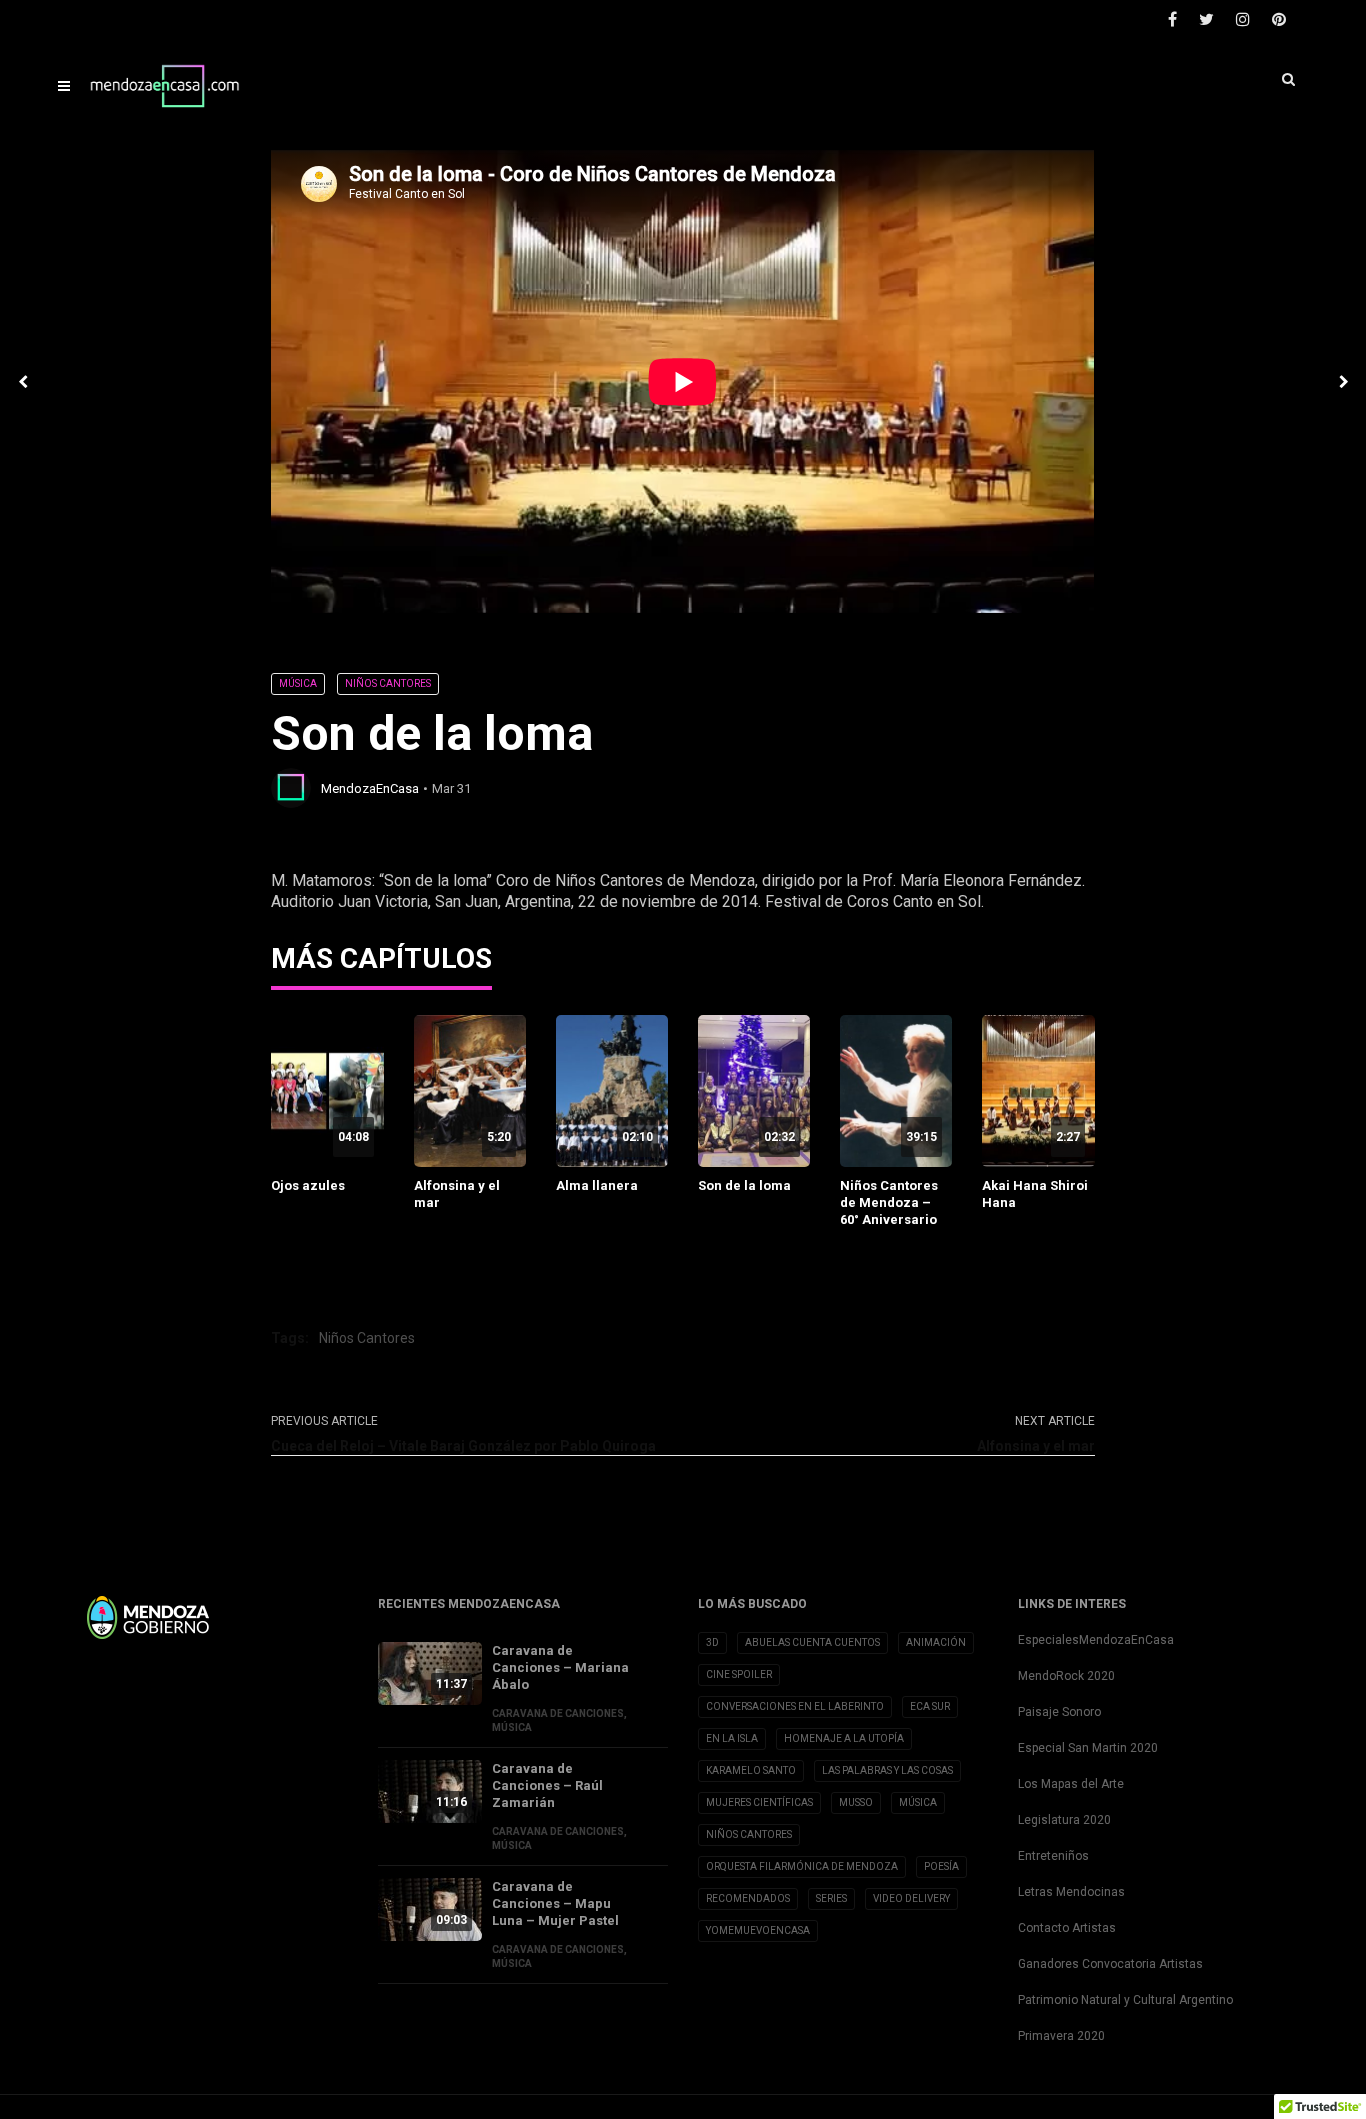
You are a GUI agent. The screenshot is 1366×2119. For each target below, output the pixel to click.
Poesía (941, 1866)
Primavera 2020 (1061, 2036)
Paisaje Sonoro (1059, 1712)
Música (298, 683)
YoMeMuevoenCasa (758, 1930)
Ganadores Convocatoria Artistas (1110, 1964)
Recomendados (748, 1898)
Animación (936, 1642)
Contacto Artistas (1067, 1928)
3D (712, 1642)
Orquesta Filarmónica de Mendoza (802, 1866)
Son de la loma (744, 1185)
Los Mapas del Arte (1071, 1784)
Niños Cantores (388, 683)
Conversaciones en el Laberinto (795, 1706)
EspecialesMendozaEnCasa (1096, 1640)
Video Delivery (911, 1898)
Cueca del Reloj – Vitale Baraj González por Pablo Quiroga (463, 1446)
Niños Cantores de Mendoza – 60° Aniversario (889, 1202)
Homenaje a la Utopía (844, 1738)
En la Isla (732, 1738)
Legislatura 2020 (1064, 1820)
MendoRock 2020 (1066, 1676)
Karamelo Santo (751, 1770)
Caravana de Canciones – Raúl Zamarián (547, 1785)
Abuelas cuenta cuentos (812, 1642)
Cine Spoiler (739, 1674)
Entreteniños (1053, 1856)
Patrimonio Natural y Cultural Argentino (1125, 2000)
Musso (856, 1802)
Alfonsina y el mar (457, 1194)
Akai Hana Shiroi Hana (1035, 1194)
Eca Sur (930, 1706)
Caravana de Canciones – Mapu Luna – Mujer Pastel (555, 1903)
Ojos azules (308, 1185)
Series (831, 1898)
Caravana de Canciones (558, 1713)
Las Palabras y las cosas (887, 1770)
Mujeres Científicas (759, 1802)
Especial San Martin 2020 (1088, 1748)
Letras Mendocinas (1071, 1892)
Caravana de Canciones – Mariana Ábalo (560, 1667)
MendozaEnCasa (370, 788)
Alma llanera (597, 1185)
